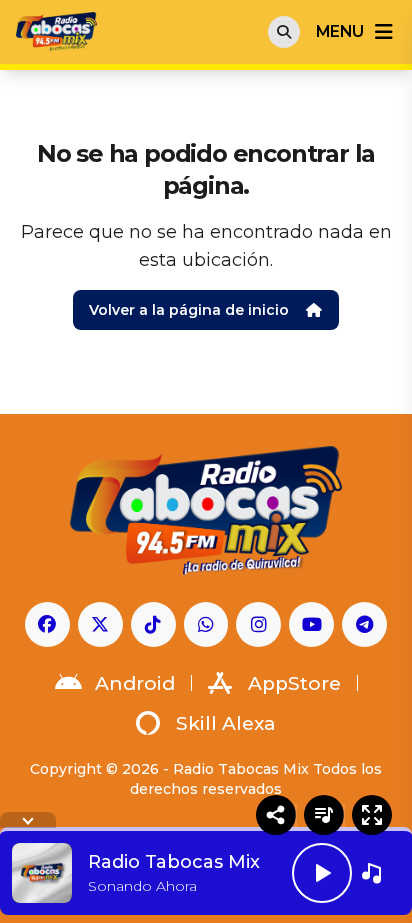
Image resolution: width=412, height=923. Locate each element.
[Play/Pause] (322, 873)
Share (276, 815)
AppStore (294, 683)
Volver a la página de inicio (189, 310)
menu (339, 31)
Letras (324, 815)
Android (135, 683)
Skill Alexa (226, 723)
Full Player (372, 815)
